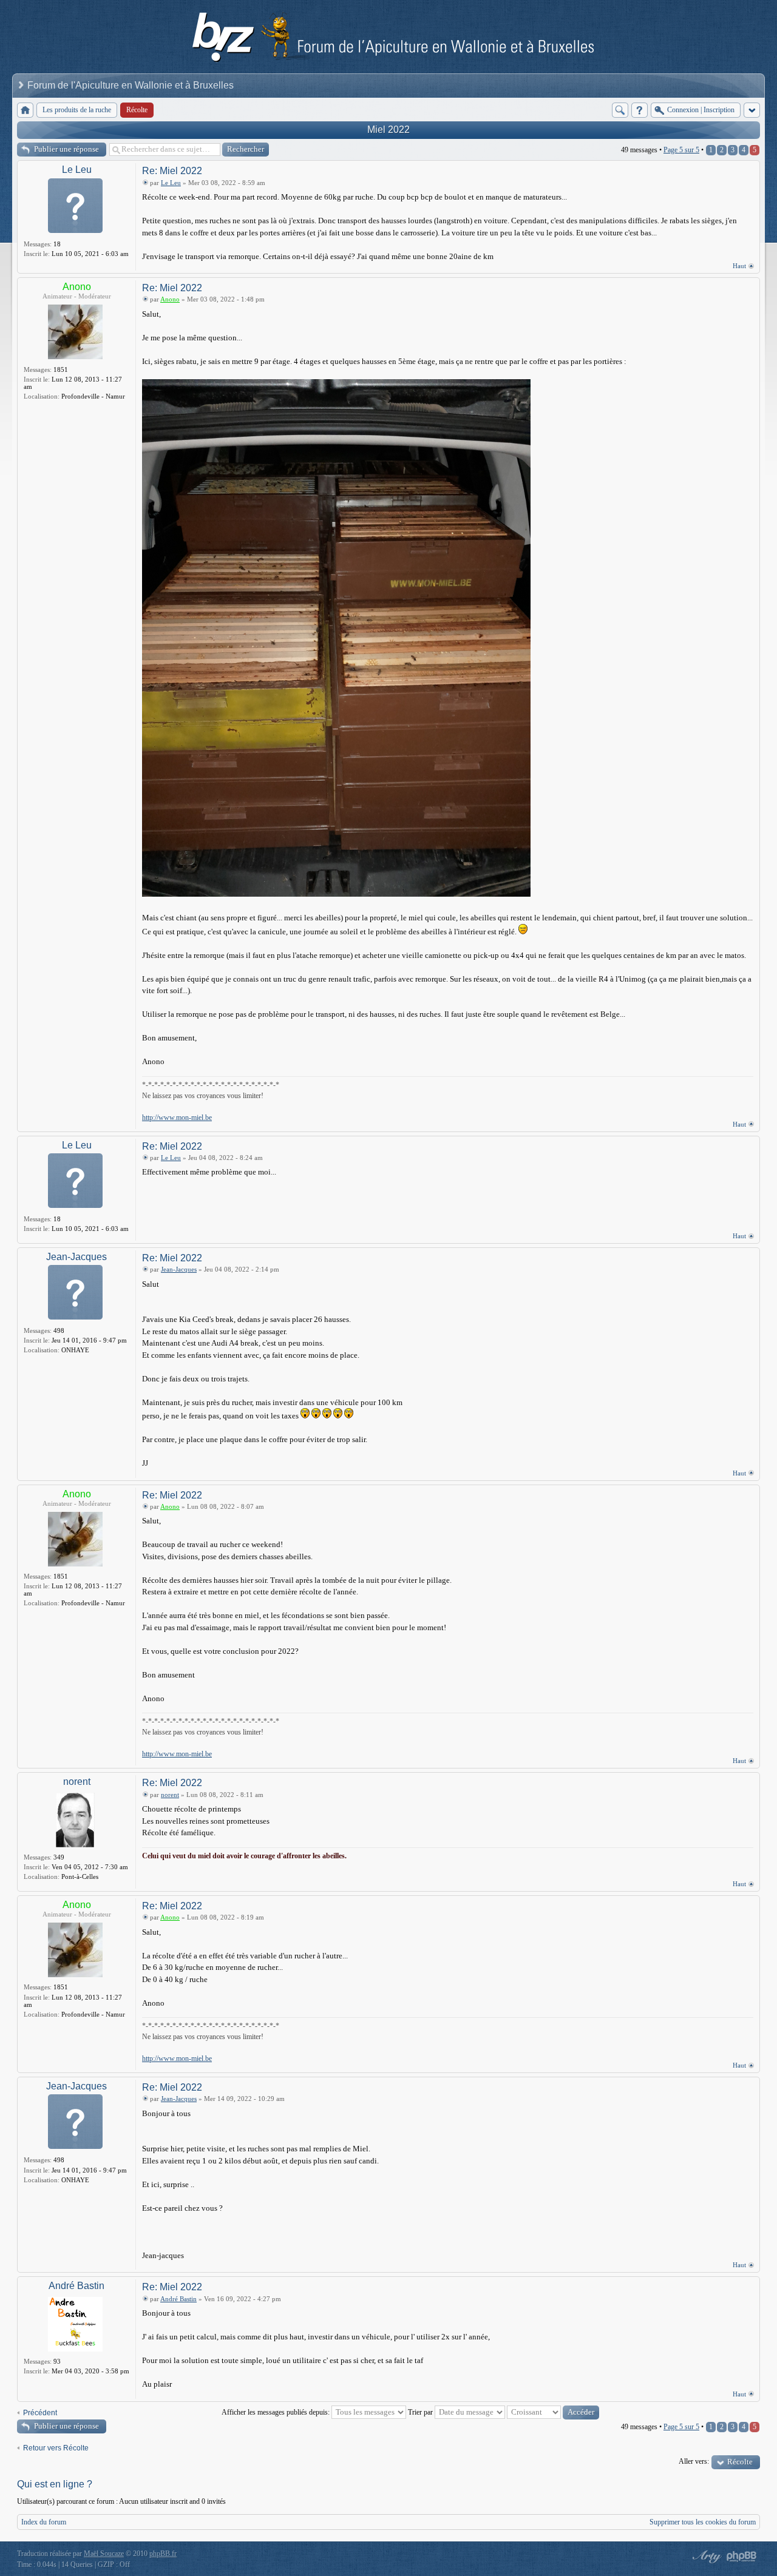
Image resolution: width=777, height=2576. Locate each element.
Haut (739, 266)
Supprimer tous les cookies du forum (703, 2522)
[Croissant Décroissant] (553, 2412)
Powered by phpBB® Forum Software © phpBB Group (742, 2557)
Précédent (40, 2413)
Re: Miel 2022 (172, 171)
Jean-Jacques (76, 1257)
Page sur (681, 150)
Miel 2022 (388, 130)
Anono (77, 287)
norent (77, 1782)
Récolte (740, 2462)
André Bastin (76, 2286)
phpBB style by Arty (705, 2557)
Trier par (421, 2412)
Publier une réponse (66, 149)
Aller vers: (694, 2461)
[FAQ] (640, 110)
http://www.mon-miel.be (177, 1118)
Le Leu (77, 170)
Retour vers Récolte (56, 2448)
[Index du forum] (25, 110)
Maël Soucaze (104, 2554)
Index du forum (44, 2522)
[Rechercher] (620, 110)
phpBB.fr (163, 2554)
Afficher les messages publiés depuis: (277, 2412)
